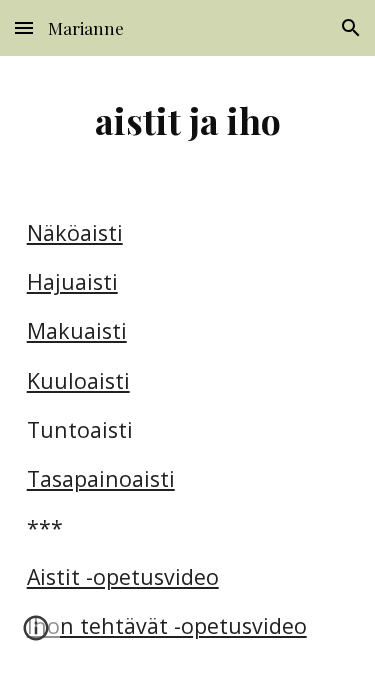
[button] (24, 27)
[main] (188, 120)
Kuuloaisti (78, 380)
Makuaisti (77, 330)
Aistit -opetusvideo (123, 576)
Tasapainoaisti (101, 478)
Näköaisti (75, 232)
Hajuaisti (72, 281)
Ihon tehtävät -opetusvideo (167, 625)
